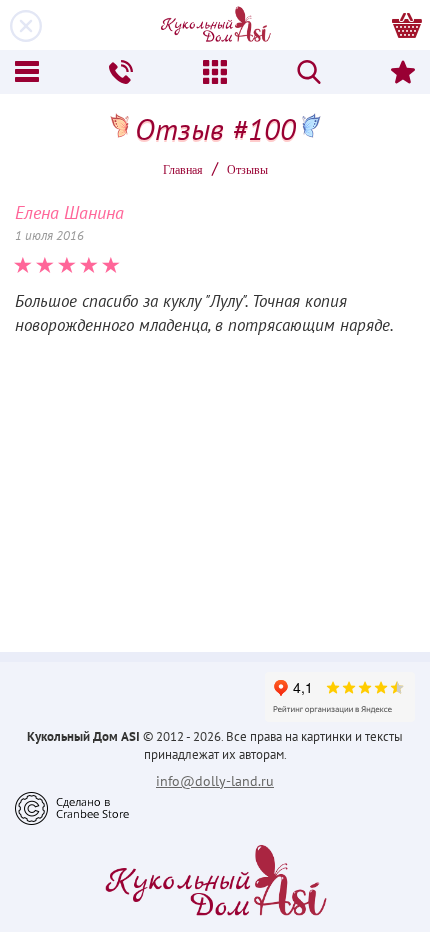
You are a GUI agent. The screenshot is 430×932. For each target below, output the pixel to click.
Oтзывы (247, 170)
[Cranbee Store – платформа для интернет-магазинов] (72, 807)
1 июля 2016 (49, 236)
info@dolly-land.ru (215, 781)
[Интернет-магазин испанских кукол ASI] (215, 25)
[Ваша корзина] (407, 25)
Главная (183, 170)
